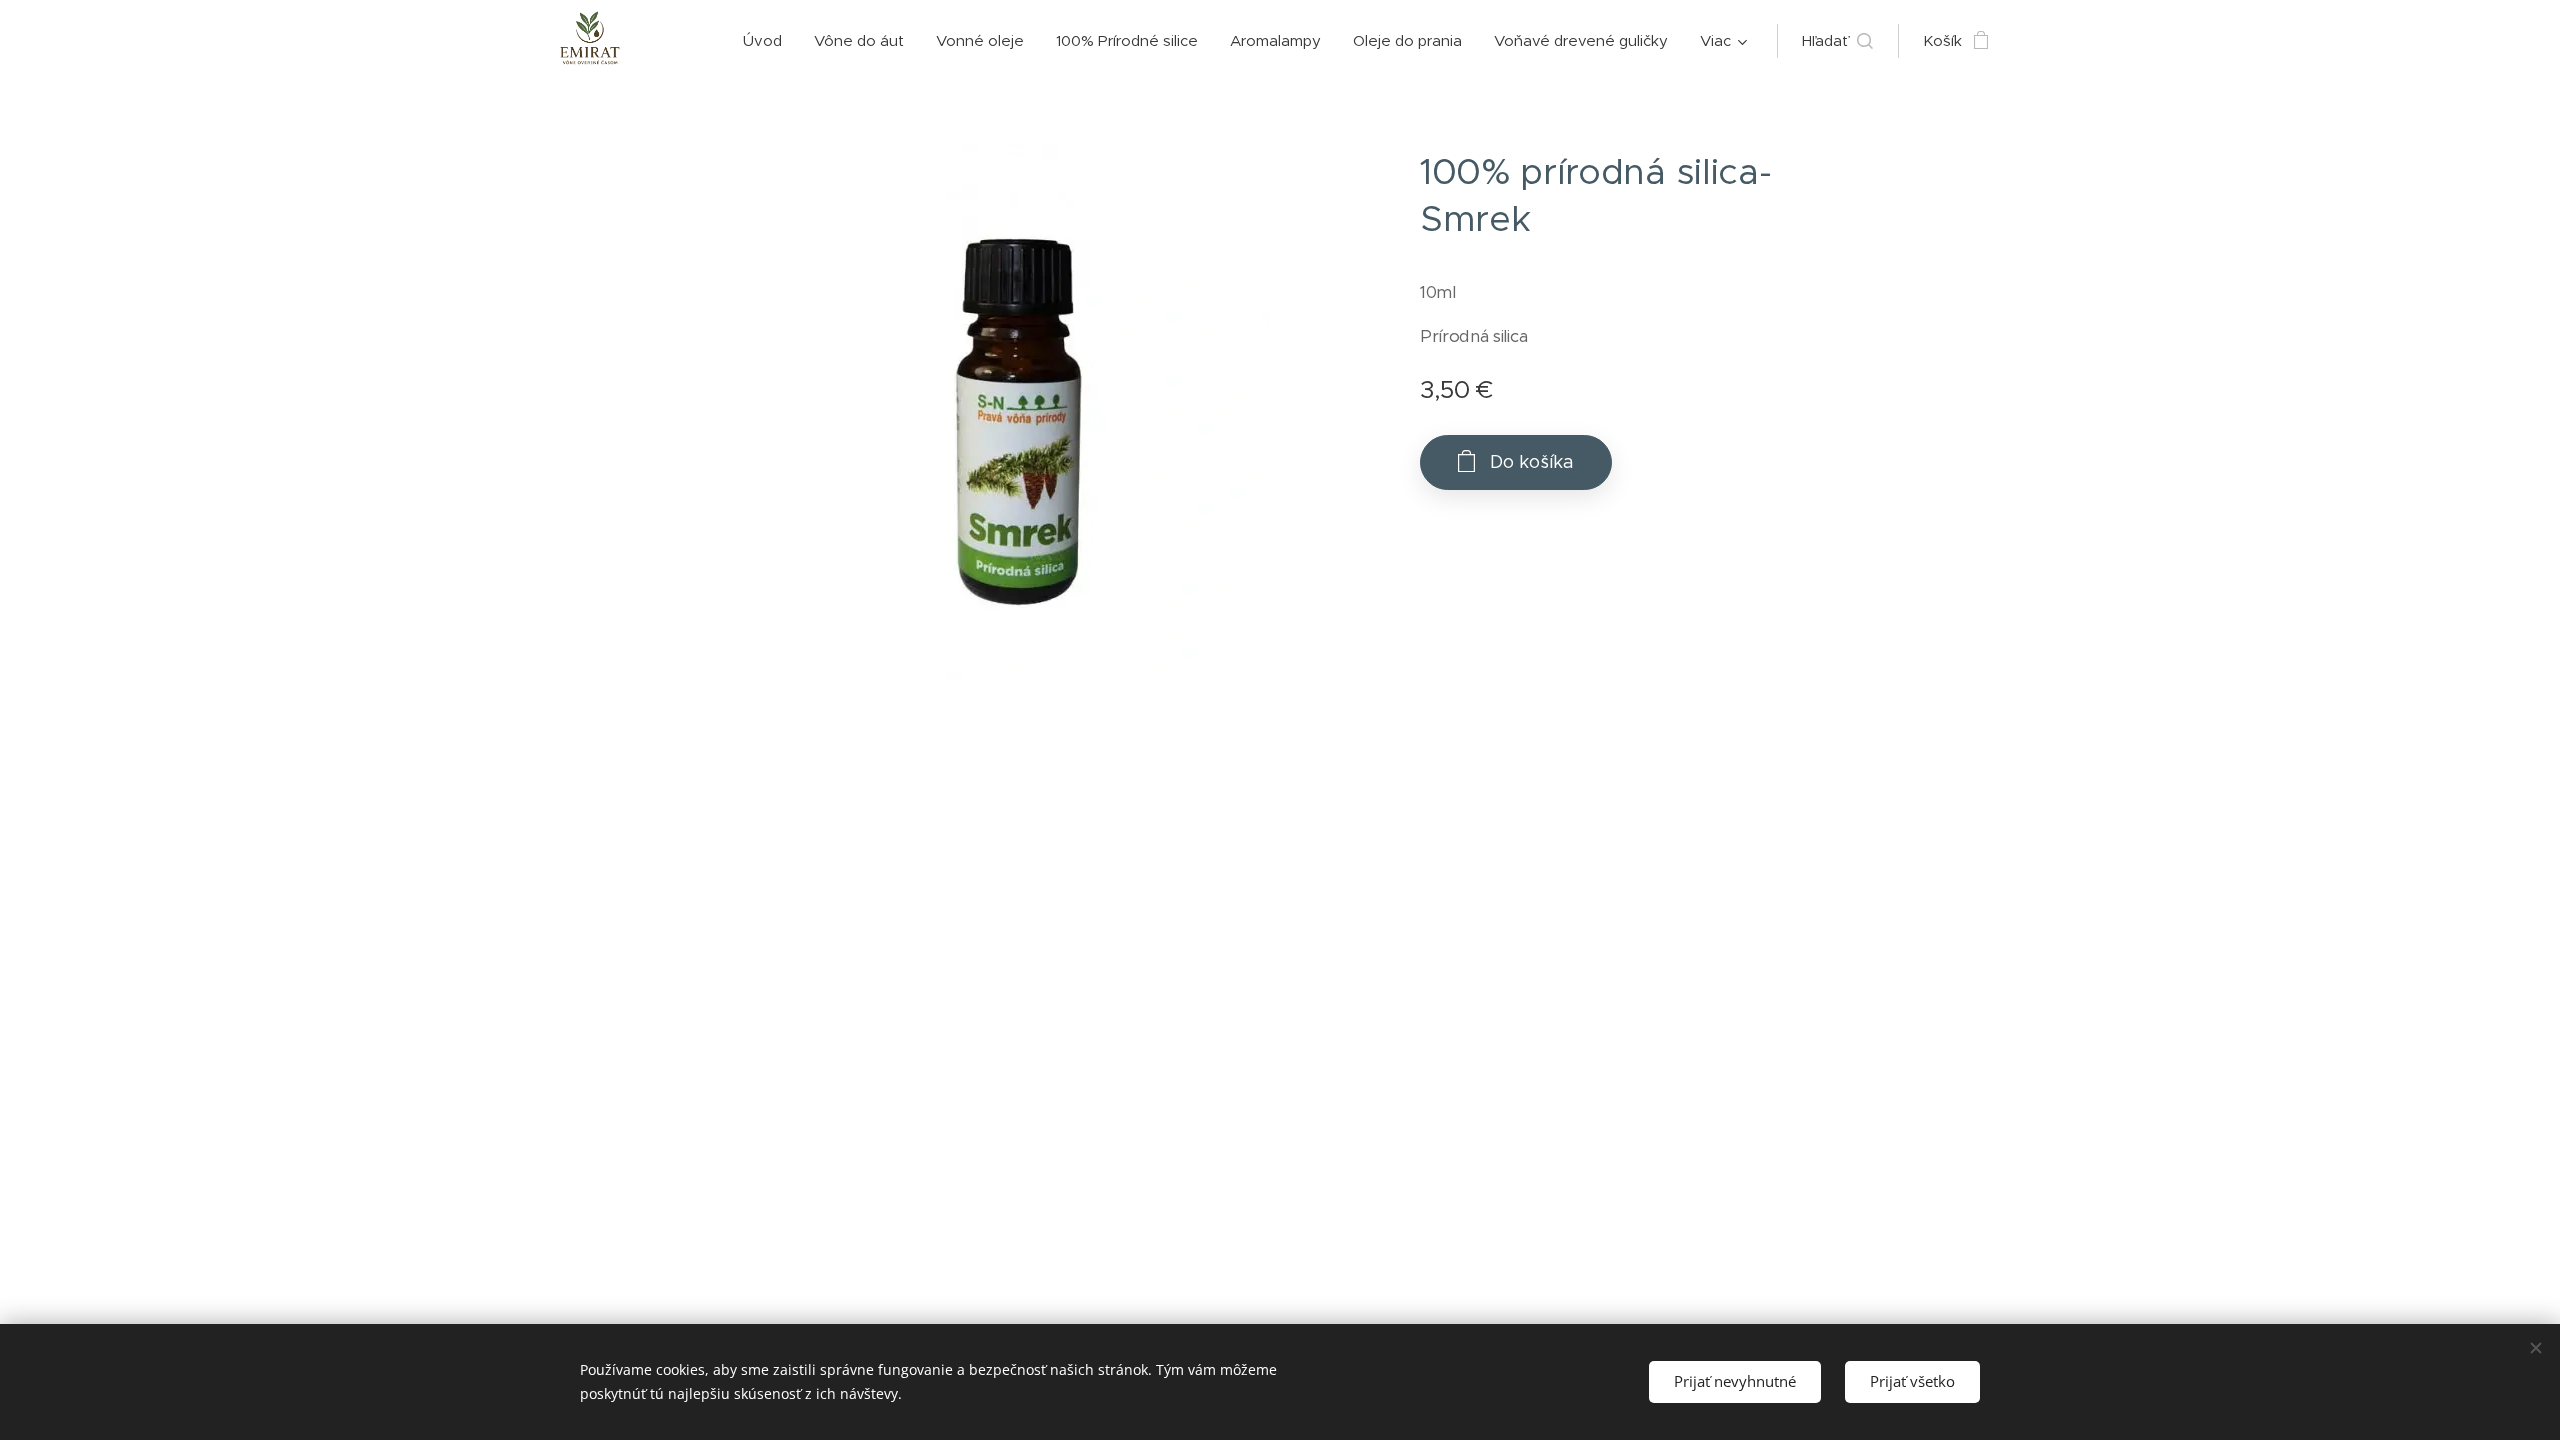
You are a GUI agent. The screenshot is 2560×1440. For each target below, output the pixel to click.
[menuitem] (768, 41)
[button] (1837, 41)
